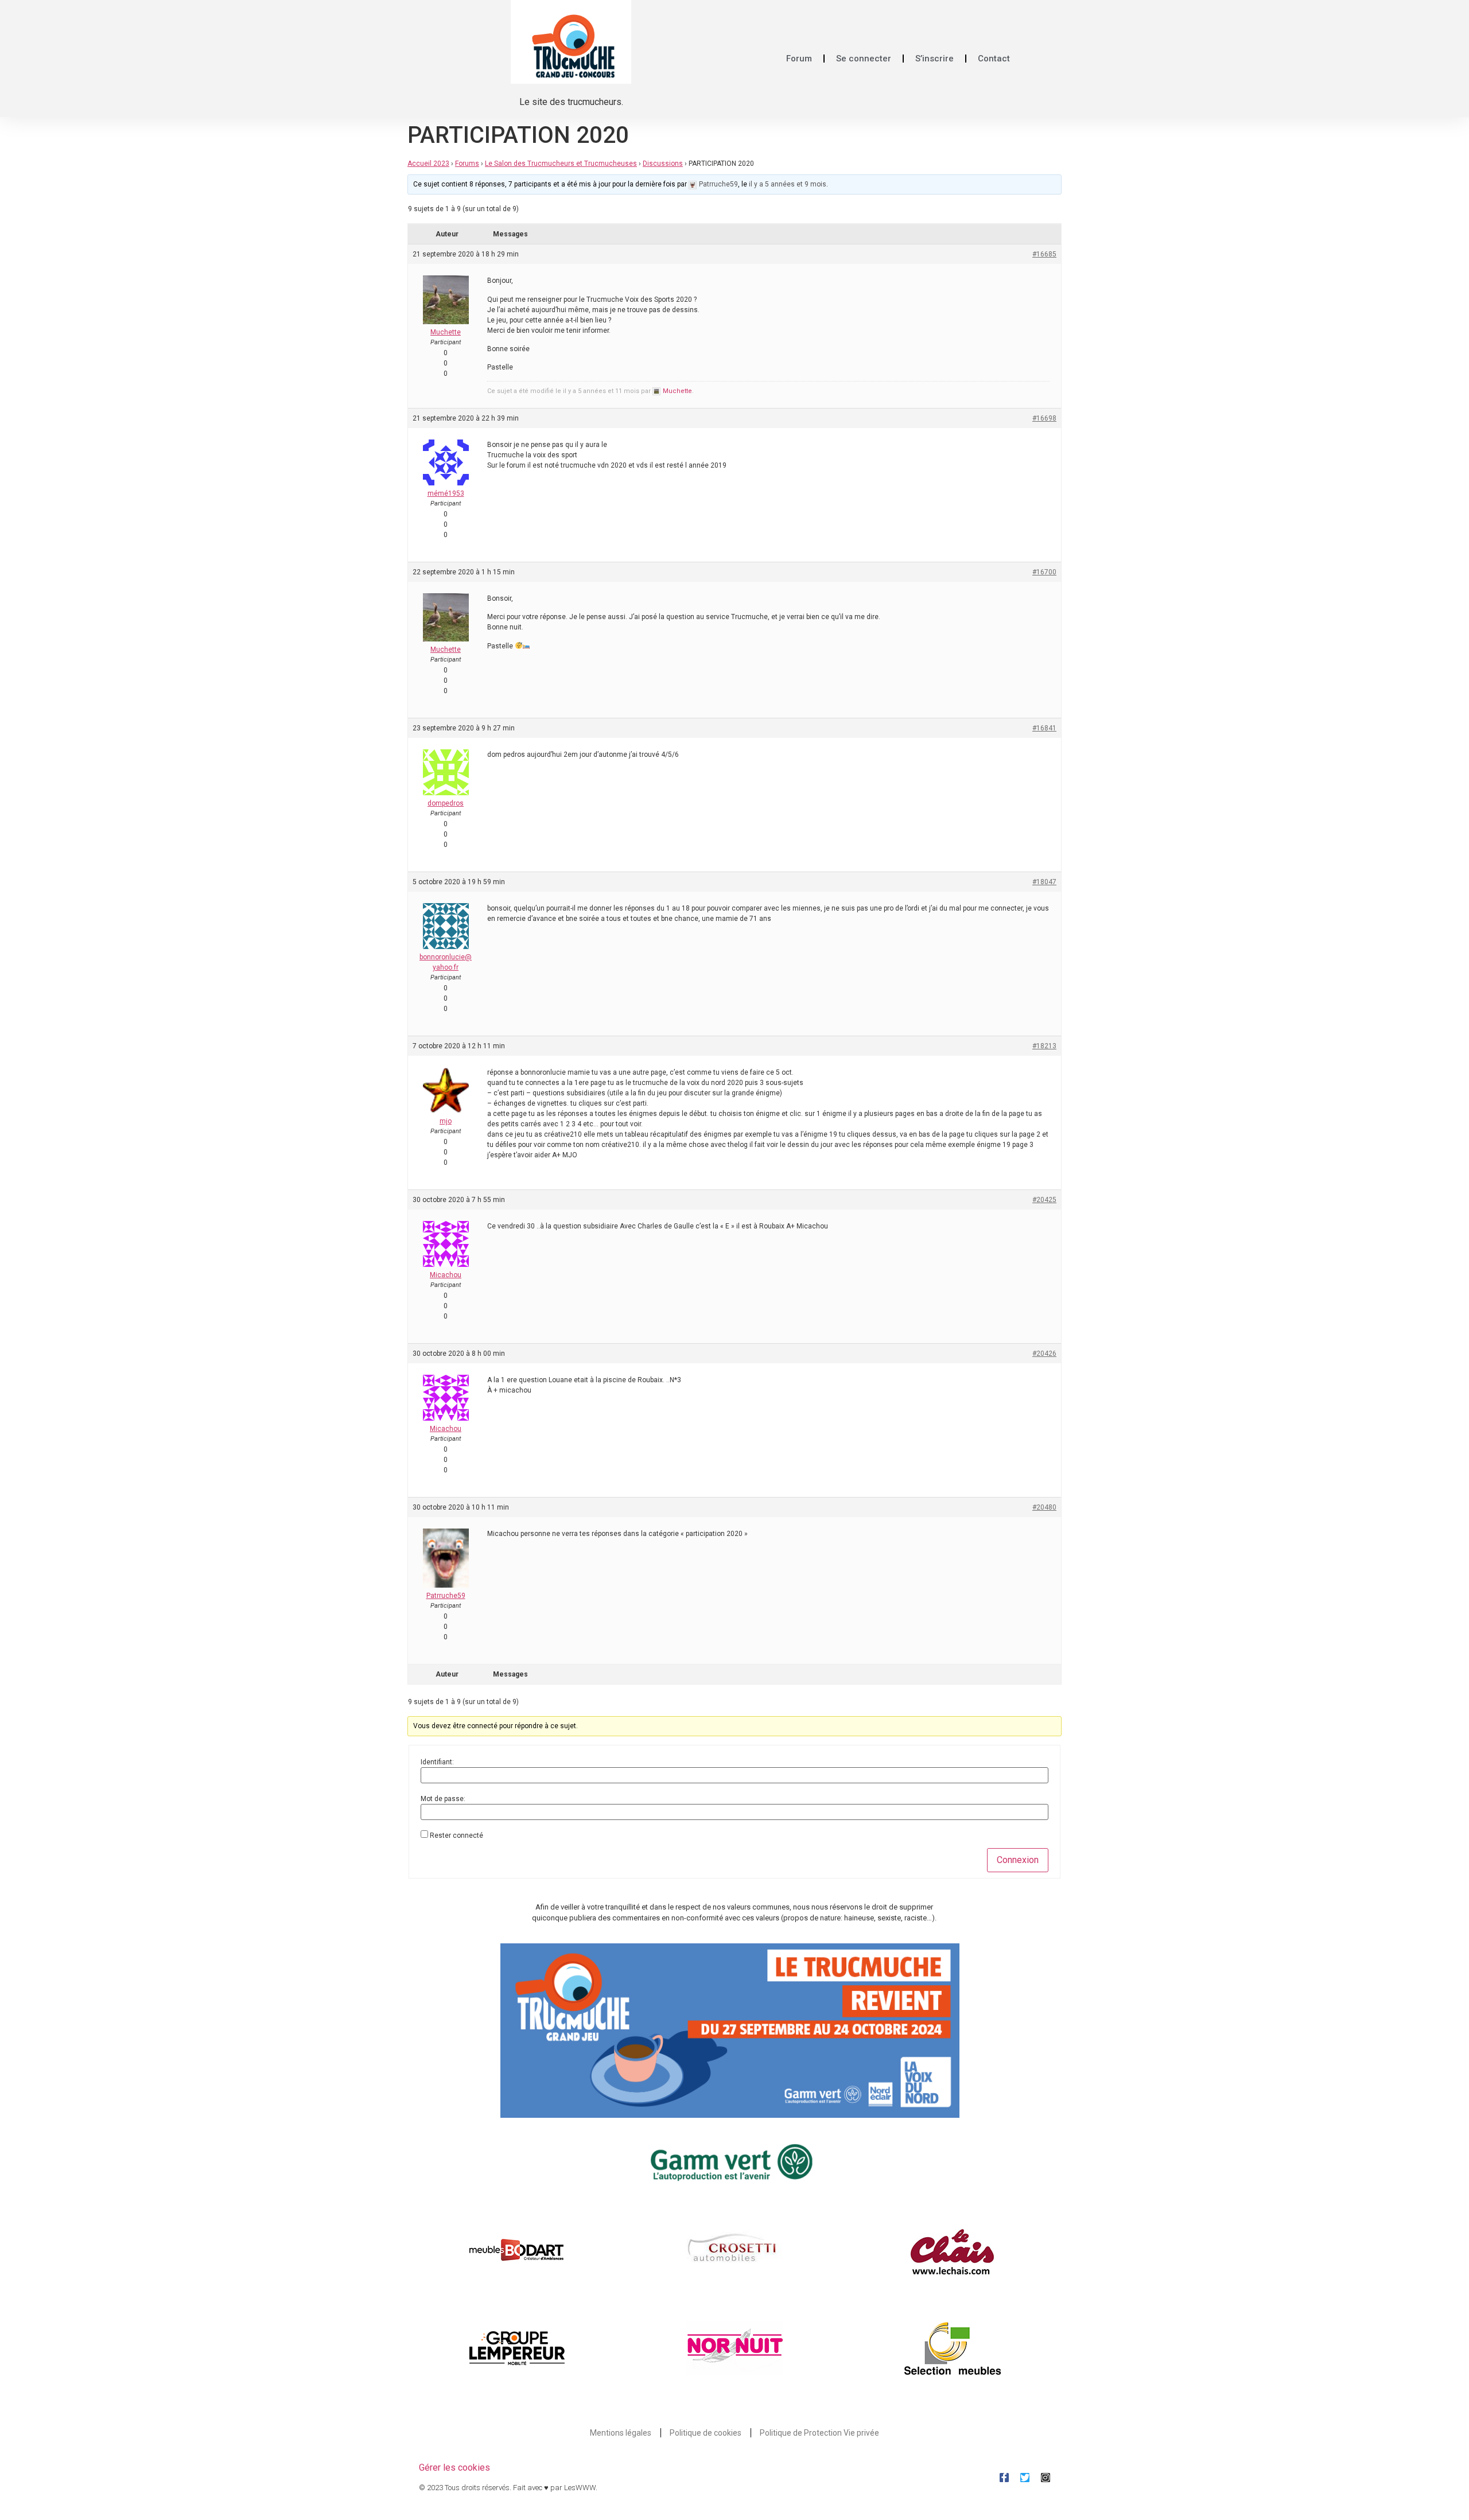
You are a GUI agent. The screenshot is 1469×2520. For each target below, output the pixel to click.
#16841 (1044, 728)
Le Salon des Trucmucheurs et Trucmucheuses (561, 164)
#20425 (1044, 1200)
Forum (799, 59)
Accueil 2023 (428, 164)
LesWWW (580, 2488)
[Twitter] (1025, 2478)
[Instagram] (1046, 2478)
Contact (994, 59)
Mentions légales (621, 2433)
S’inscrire (934, 59)
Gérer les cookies (454, 2467)
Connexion (1018, 1860)
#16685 (1044, 254)
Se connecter (864, 59)
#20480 (1044, 1507)
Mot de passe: (443, 1799)
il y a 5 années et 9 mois (788, 184)
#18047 (1044, 882)
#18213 (1044, 1046)
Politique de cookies (706, 2433)
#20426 (1044, 1354)
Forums (467, 164)
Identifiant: (437, 1762)
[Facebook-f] (1004, 2478)
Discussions (663, 164)
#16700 (1044, 572)
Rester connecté (456, 1835)
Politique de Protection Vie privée (819, 2433)
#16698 (1044, 418)
